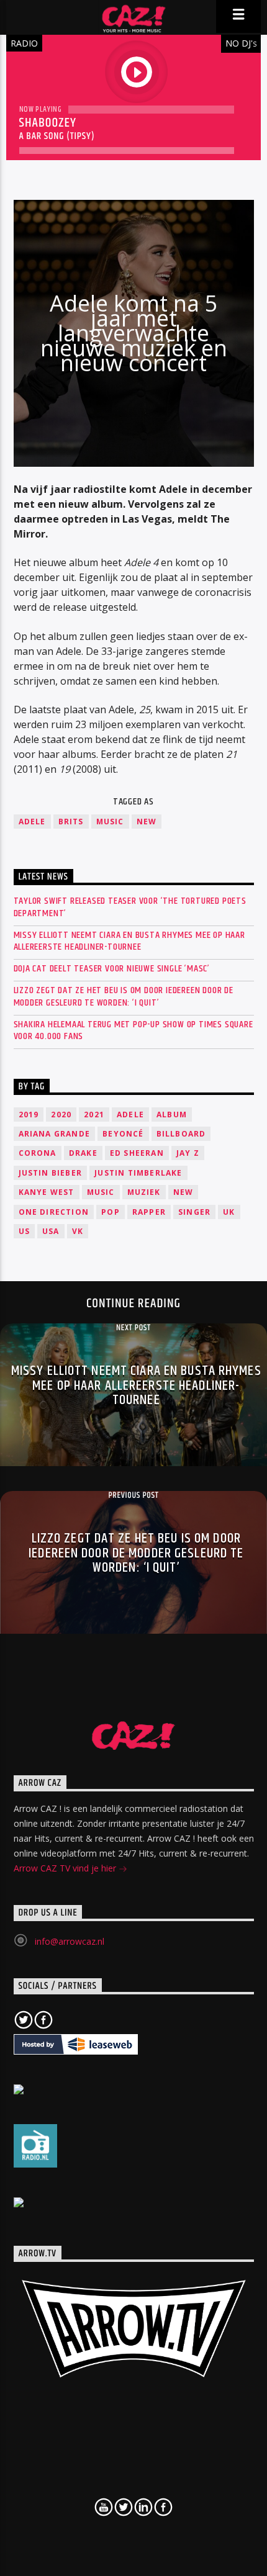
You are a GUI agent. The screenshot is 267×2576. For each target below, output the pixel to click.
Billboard (181, 1134)
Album (172, 1115)
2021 (94, 1115)
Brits (71, 822)
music (110, 822)
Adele (32, 822)
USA (51, 1231)
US (24, 1231)
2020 (61, 1115)
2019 (29, 1115)
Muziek (144, 1192)
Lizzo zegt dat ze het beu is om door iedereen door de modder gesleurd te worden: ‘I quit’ (124, 996)
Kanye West (47, 1192)
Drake (83, 1153)
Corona (38, 1153)
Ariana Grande (55, 1134)
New (147, 822)
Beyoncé (123, 1134)
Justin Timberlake (138, 1173)
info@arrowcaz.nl (70, 1941)
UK (229, 1212)
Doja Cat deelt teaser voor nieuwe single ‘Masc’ (112, 969)
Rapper (149, 1212)
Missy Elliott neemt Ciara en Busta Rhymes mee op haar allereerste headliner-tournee (129, 941)
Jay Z (188, 1153)
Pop (111, 1212)
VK (78, 1231)
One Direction (54, 1212)
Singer (194, 1212)
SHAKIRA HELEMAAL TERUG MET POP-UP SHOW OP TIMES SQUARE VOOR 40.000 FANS (133, 1030)
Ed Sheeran (137, 1153)
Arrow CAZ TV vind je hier (66, 1868)
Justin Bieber (51, 1173)
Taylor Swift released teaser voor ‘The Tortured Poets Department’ (130, 907)
